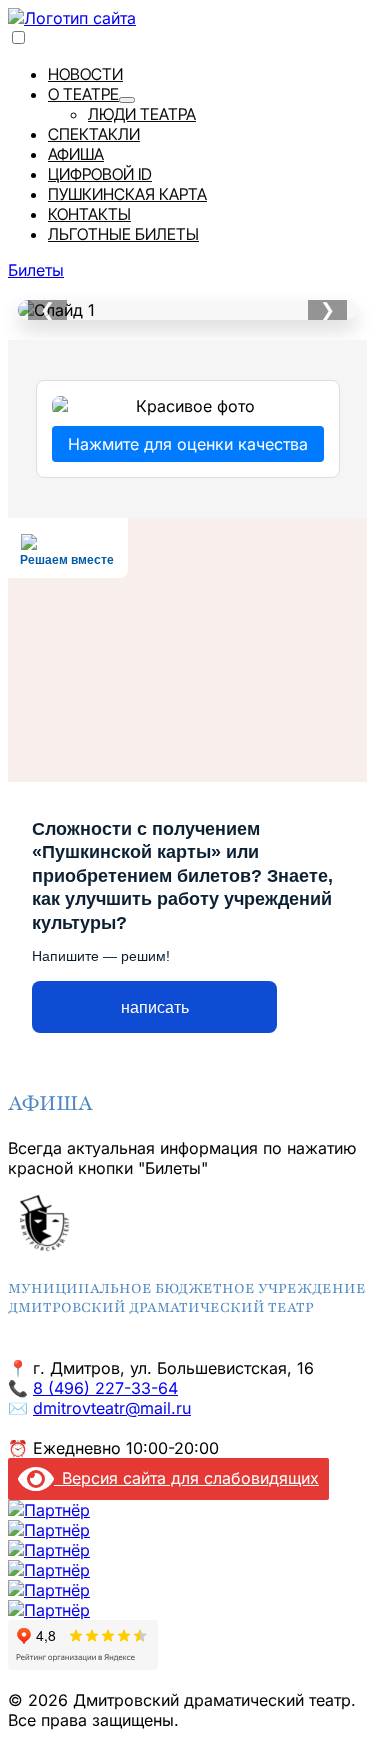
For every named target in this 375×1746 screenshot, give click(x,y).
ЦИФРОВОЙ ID (100, 174)
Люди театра (142, 114)
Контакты (89, 214)
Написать (155, 1007)
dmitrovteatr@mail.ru (112, 1408)
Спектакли (94, 134)
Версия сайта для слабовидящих (186, 1478)
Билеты (36, 270)
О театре (83, 94)
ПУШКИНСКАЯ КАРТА (127, 194)
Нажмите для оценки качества (188, 444)
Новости (85, 74)
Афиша (76, 154)
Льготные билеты (123, 234)
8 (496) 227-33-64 (105, 1388)
